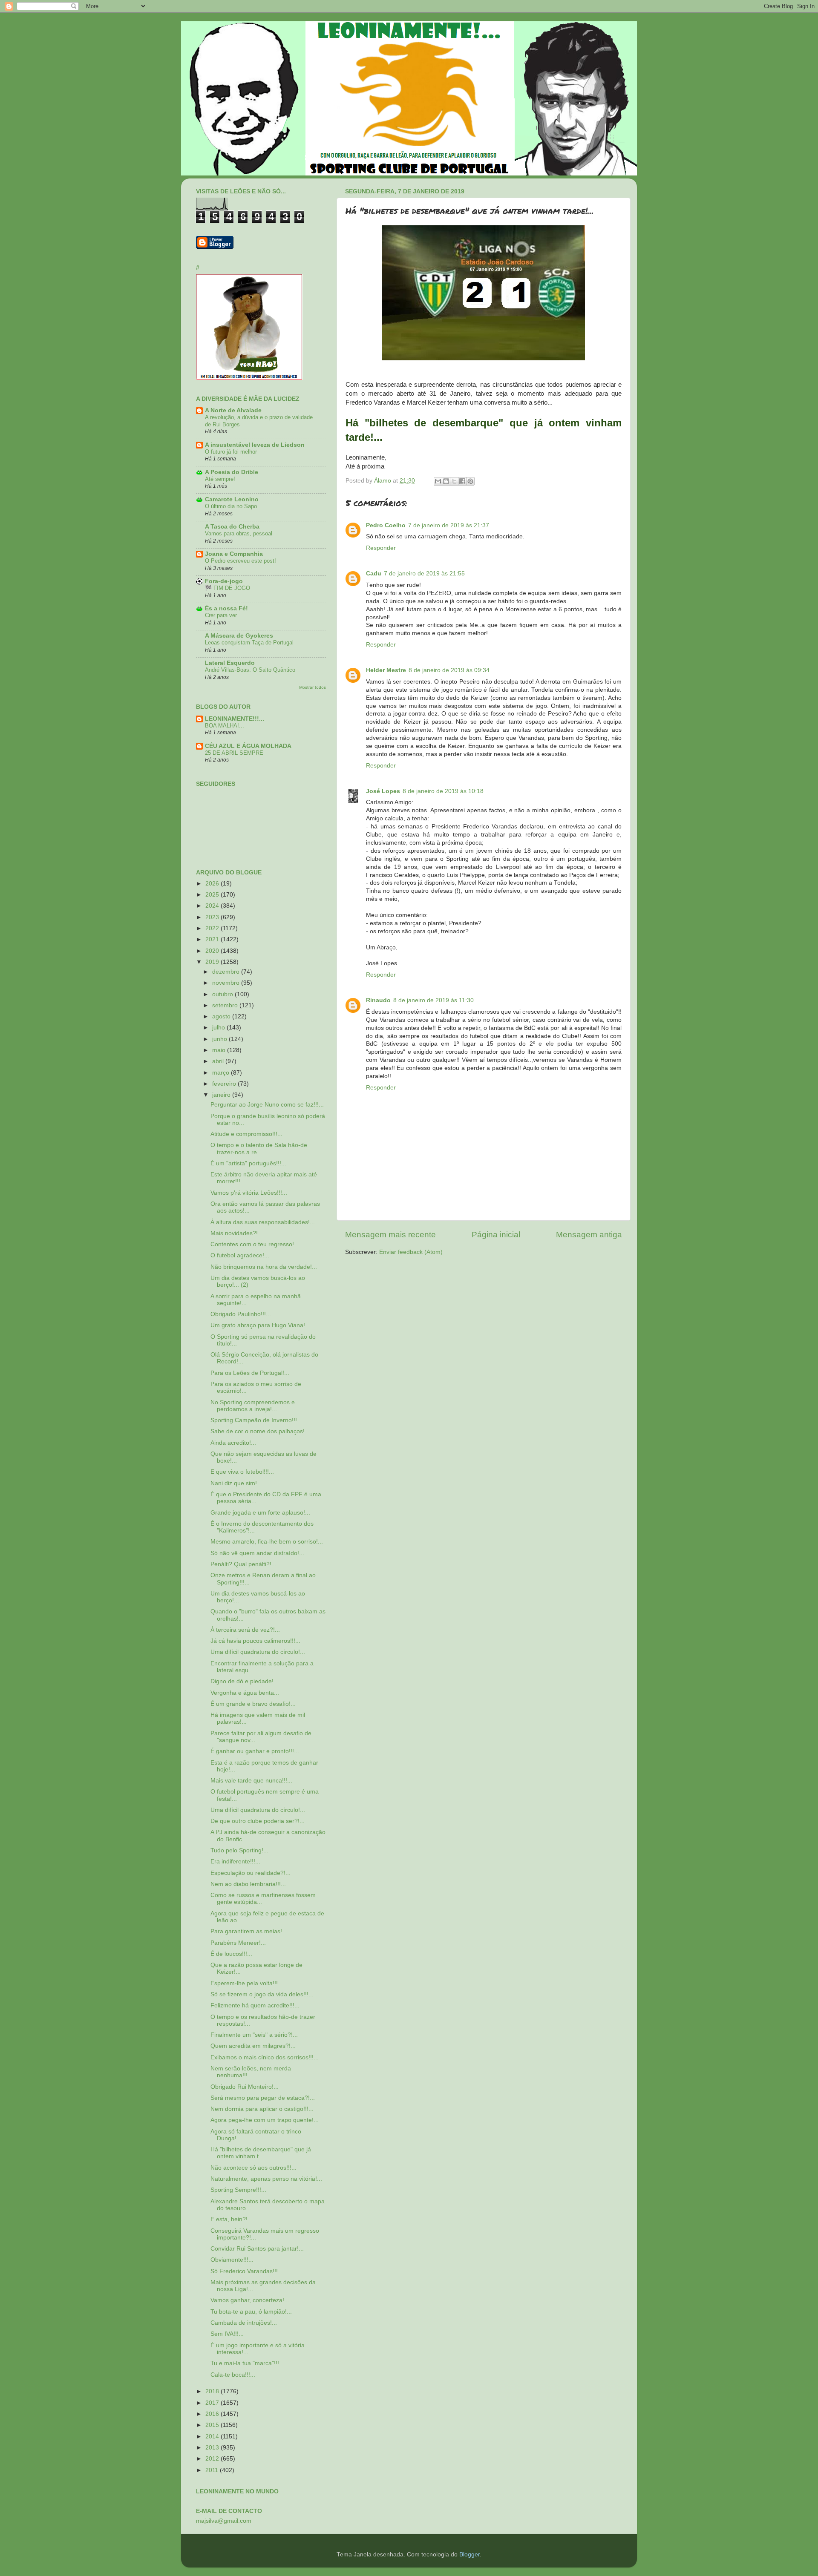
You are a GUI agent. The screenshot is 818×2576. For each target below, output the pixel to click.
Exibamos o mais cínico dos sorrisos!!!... (265, 2057)
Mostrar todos (313, 687)
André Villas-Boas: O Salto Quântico (250, 670)
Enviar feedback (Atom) (411, 1252)
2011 (213, 2470)
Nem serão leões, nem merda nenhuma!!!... (251, 2072)
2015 (213, 2425)
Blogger (469, 2554)
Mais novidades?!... (237, 1233)
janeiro (222, 1095)
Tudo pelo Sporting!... (239, 1850)
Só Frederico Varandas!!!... (247, 2271)
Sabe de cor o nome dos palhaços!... (260, 1431)
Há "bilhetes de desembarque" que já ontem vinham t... (261, 2153)
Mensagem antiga (589, 1235)
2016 (213, 2414)
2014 (213, 2437)
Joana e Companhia (234, 554)
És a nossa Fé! (226, 608)
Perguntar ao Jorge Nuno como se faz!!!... (267, 1105)
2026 (213, 884)
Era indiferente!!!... (235, 1862)
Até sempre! (220, 479)
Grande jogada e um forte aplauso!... (260, 1513)
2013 (213, 2448)
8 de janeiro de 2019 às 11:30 (433, 1000)
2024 (213, 906)
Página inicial (496, 1235)
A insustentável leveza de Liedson (255, 445)
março (222, 1073)
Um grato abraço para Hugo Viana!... (260, 1325)
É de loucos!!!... (231, 1954)
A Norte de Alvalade (233, 410)
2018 (213, 2391)
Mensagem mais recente (390, 1235)
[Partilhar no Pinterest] (470, 481)
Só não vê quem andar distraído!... (257, 1553)
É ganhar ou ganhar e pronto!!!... (255, 1751)
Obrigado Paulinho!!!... (241, 1314)
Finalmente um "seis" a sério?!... (254, 2035)
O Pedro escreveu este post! (241, 561)
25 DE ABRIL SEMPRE (234, 753)
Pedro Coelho (386, 525)
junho (220, 1039)
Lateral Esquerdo (230, 663)
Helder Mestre (386, 670)
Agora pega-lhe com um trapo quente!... (265, 2120)
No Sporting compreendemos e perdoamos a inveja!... (253, 1406)
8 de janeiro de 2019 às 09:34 (449, 670)
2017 (213, 2403)
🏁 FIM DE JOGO (228, 588)
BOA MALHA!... (225, 726)
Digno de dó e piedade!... (245, 1681)
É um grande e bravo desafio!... (253, 1704)
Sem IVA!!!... (227, 2334)
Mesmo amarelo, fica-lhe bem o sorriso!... (267, 1542)
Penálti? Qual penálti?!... (243, 1564)
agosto (222, 1016)
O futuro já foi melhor (231, 452)
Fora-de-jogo (224, 581)
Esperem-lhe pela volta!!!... (247, 1983)
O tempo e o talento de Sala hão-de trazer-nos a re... (259, 1149)
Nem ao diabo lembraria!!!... (248, 1884)
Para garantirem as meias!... (249, 1931)
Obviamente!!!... (232, 2260)
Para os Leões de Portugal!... (250, 1373)
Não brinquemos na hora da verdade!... (264, 1267)
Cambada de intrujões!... (244, 2323)
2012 (213, 2459)
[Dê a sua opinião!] (446, 481)
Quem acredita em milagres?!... (253, 2046)
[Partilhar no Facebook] (462, 481)
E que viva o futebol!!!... (242, 1472)
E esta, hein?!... (232, 2219)
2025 (213, 895)
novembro (227, 983)
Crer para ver (221, 615)
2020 (213, 951)
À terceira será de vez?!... (245, 1630)
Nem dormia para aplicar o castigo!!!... (262, 2109)
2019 (213, 962)
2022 (213, 928)
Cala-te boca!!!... (233, 2375)
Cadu (374, 574)
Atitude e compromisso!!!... (246, 1134)
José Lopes (383, 791)
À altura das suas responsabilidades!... (263, 1222)
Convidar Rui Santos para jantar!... (257, 2249)
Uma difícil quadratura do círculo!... (258, 1652)
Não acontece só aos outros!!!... (253, 2168)
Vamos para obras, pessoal (239, 533)
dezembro (227, 972)
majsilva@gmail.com (224, 2521)
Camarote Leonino (232, 499)
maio (220, 1050)
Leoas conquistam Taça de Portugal (249, 643)
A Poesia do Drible (232, 472)
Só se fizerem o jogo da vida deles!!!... (262, 1994)
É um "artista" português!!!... (248, 1163)
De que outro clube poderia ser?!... (258, 1821)
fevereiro (225, 1084)
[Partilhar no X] (454, 481)
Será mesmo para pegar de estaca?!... (263, 2098)
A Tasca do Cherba (232, 527)
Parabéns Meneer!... (238, 1943)
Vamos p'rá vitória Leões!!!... (249, 1193)
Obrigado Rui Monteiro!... (245, 2087)
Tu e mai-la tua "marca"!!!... (247, 2363)
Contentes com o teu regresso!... (255, 1244)
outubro (223, 994)
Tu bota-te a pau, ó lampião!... (251, 2312)
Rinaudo (378, 1000)
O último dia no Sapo (231, 506)
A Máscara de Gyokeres (239, 636)
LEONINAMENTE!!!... (235, 719)
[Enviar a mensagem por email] (438, 481)
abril (219, 1061)
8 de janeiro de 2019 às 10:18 (443, 791)
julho (219, 1028)
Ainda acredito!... (233, 1443)
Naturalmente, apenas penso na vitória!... (266, 2179)
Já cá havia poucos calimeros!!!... (255, 1641)
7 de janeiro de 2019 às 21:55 (424, 574)
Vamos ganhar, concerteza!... (250, 2300)
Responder (381, 548)
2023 (213, 917)
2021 (213, 939)
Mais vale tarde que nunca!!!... (251, 1781)
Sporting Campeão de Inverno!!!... (256, 1420)
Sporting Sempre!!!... (238, 2190)
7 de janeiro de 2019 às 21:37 (449, 525)
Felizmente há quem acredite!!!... (255, 2005)
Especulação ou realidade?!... (251, 1873)
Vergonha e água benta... (245, 1693)
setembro (226, 1005)
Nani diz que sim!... (236, 1483)
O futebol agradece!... (240, 1255)
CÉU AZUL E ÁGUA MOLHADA (248, 746)
